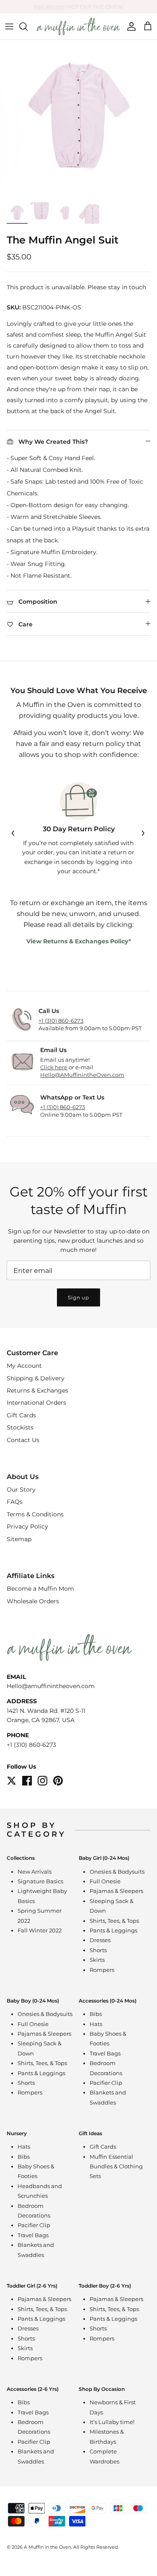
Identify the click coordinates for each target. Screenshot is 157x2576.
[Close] (138, 1227)
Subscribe (79, 1338)
